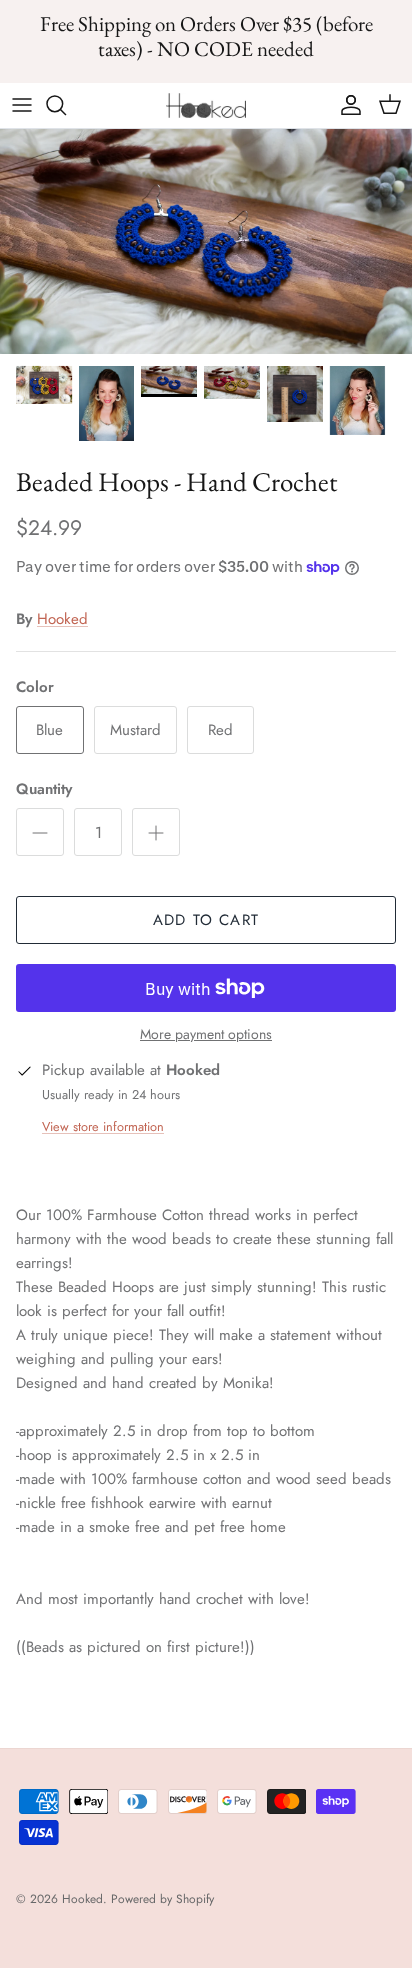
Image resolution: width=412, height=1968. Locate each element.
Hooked (62, 619)
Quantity (44, 789)
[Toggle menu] (22, 105)
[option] (206, 242)
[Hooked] (206, 105)
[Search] (66, 105)
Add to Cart (206, 920)
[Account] (346, 105)
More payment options (206, 1034)
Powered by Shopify (162, 1899)
